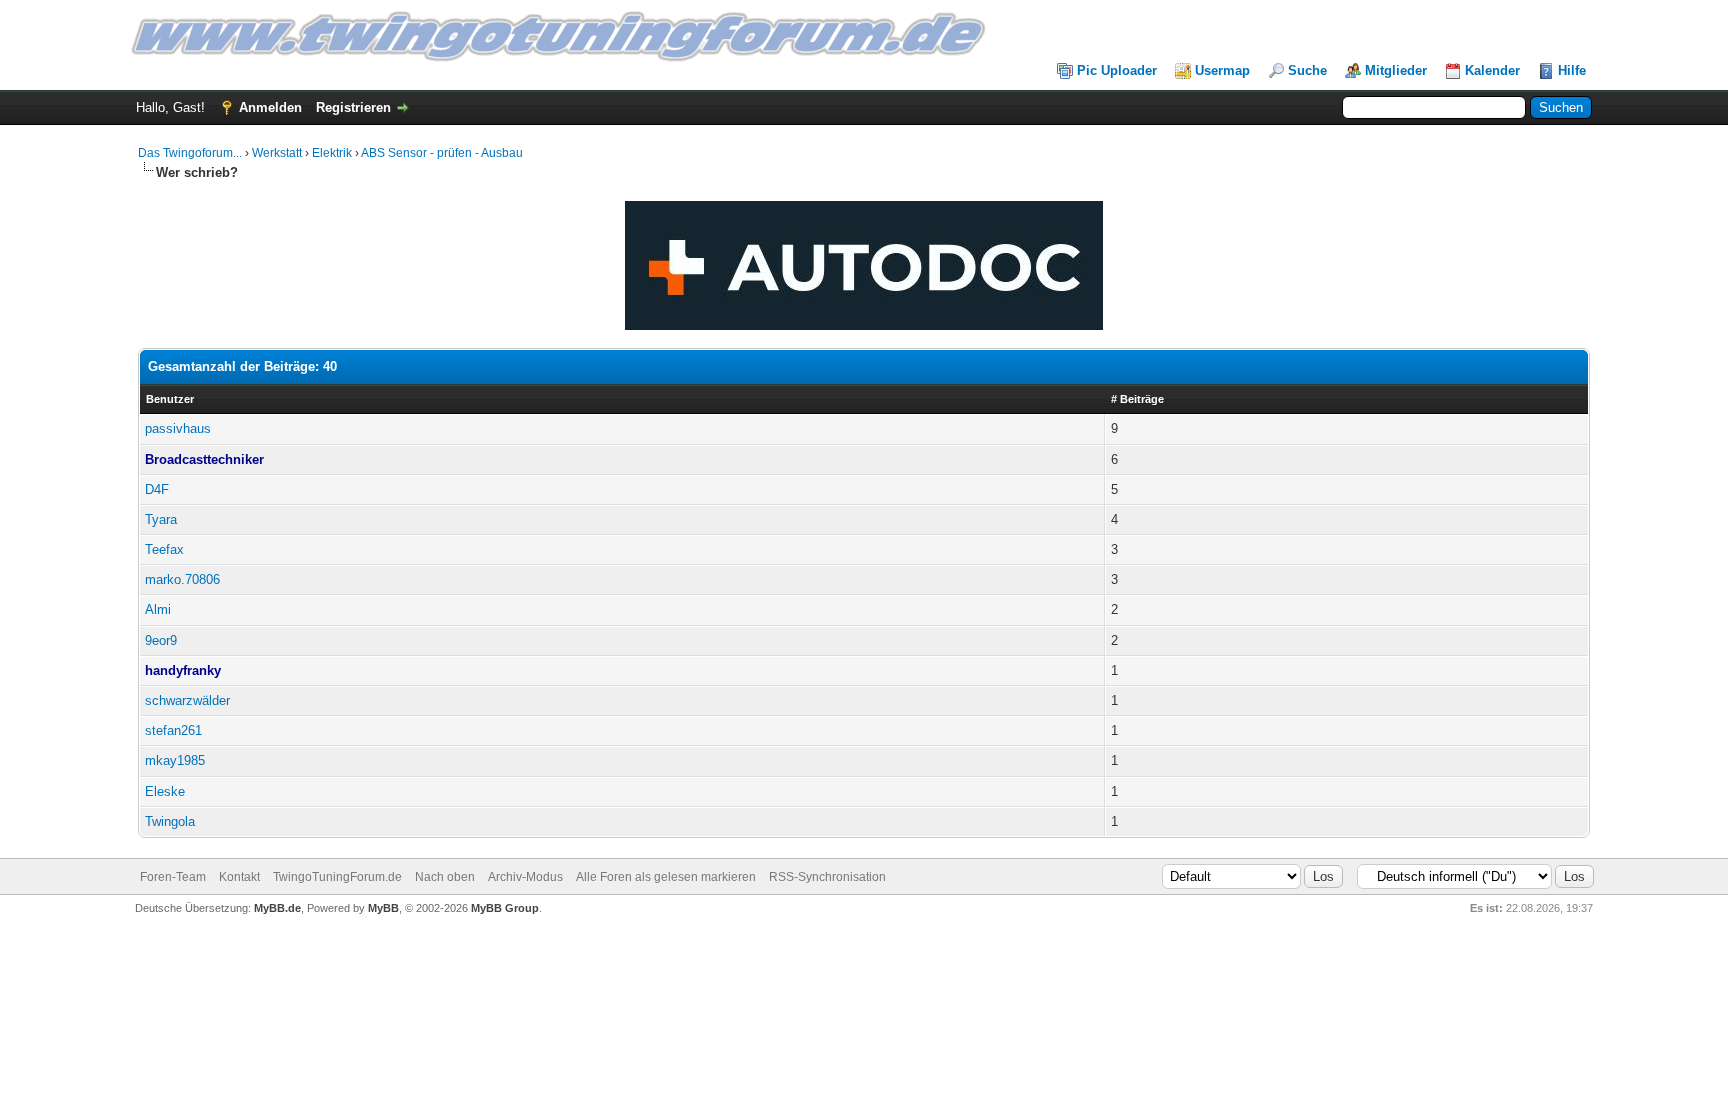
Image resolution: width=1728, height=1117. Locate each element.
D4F (157, 489)
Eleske (165, 791)
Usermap (1222, 70)
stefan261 (173, 730)
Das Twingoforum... (190, 153)
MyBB (383, 908)
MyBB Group (505, 908)
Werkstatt (277, 153)
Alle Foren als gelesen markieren (666, 877)
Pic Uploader (1117, 70)
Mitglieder (1396, 70)
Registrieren (353, 107)
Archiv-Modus (525, 877)
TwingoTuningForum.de (337, 877)
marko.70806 (182, 579)
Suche (1307, 70)
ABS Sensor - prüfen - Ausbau (442, 153)
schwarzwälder (187, 700)
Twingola (170, 821)
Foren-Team (173, 877)
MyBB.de (277, 908)
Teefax (164, 549)
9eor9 (161, 640)
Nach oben (445, 877)
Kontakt (239, 877)
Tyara (161, 519)
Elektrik (332, 153)
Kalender (1492, 70)
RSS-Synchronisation (827, 877)
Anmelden (270, 107)
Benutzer (170, 399)
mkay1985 (175, 760)
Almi (158, 609)
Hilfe (1572, 70)
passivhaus (178, 428)
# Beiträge (1137, 399)
